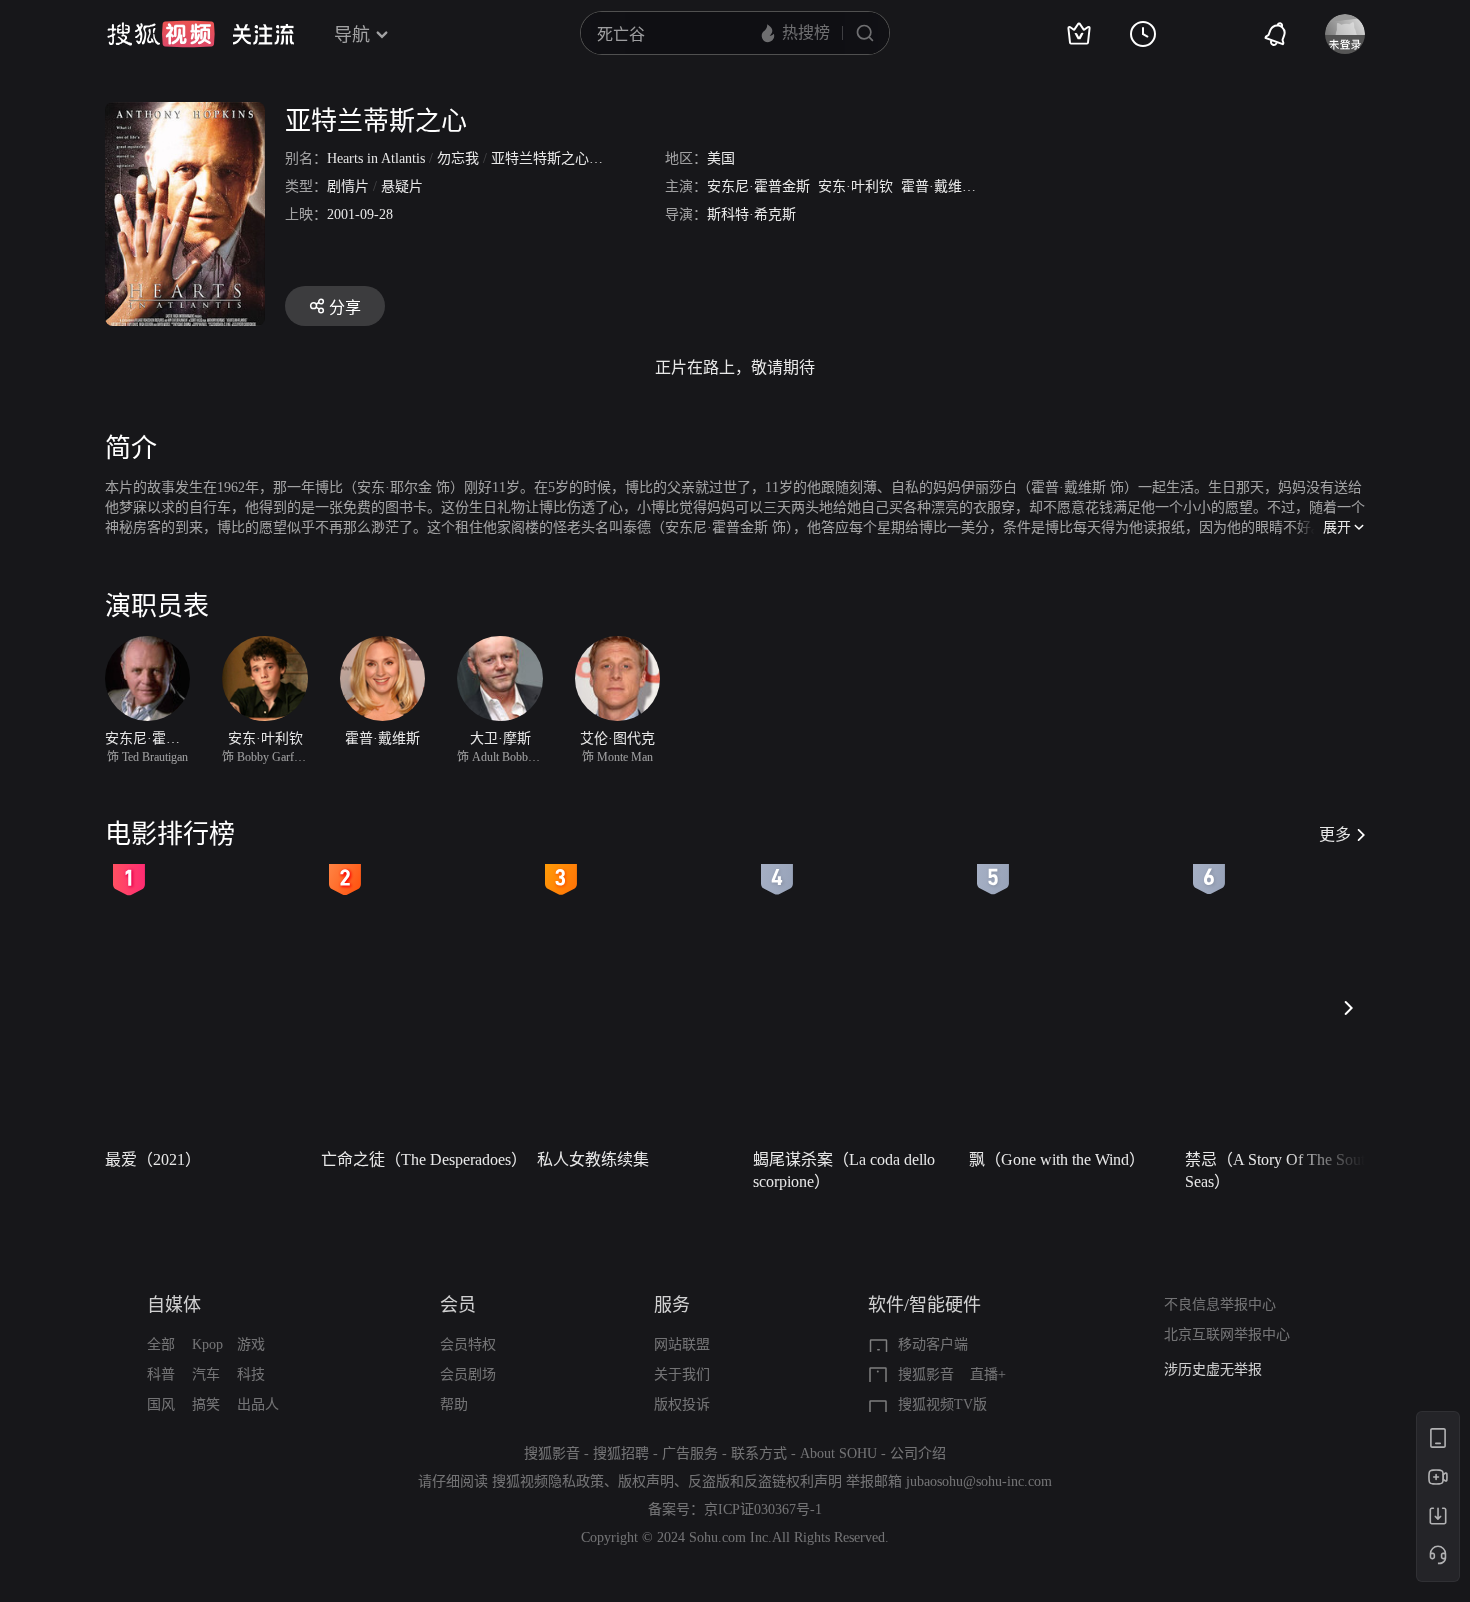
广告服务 (690, 1453)
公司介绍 (918, 1453)
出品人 (258, 1404)
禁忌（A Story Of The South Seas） (1279, 1170)
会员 (458, 1305)
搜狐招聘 (621, 1453)
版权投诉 (682, 1404)
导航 (352, 35)
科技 (251, 1374)
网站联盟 (682, 1344)
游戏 (251, 1344)
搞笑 (206, 1404)
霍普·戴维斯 (938, 186)
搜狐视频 (161, 34)
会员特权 (468, 1344)
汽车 (206, 1374)
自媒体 (174, 1305)
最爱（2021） (153, 1159)
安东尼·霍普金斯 (758, 186)
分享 (345, 307)
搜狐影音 (926, 1374)
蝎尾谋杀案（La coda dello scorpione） (844, 1170)
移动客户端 (933, 1344)
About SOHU (838, 1453)
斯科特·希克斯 (751, 214)
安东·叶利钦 (855, 186)
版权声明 (646, 1481)
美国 (721, 158)
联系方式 (759, 1453)
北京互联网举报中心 (1227, 1334)
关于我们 (682, 1374)
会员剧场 (468, 1374)
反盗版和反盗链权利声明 (765, 1481)
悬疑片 (402, 186)
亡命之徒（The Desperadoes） (423, 1159)
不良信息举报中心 (1220, 1304)
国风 (161, 1404)
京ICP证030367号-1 (763, 1509)
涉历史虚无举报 (1213, 1369)
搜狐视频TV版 (942, 1404)
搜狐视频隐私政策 (548, 1481)
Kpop (207, 1344)
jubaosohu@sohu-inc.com (979, 1481)
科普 (161, 1374)
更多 (1335, 834)
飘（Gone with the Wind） (1057, 1159)
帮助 (454, 1404)
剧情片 (348, 186)
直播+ (988, 1374)
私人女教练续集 (593, 1159)
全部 (161, 1344)
